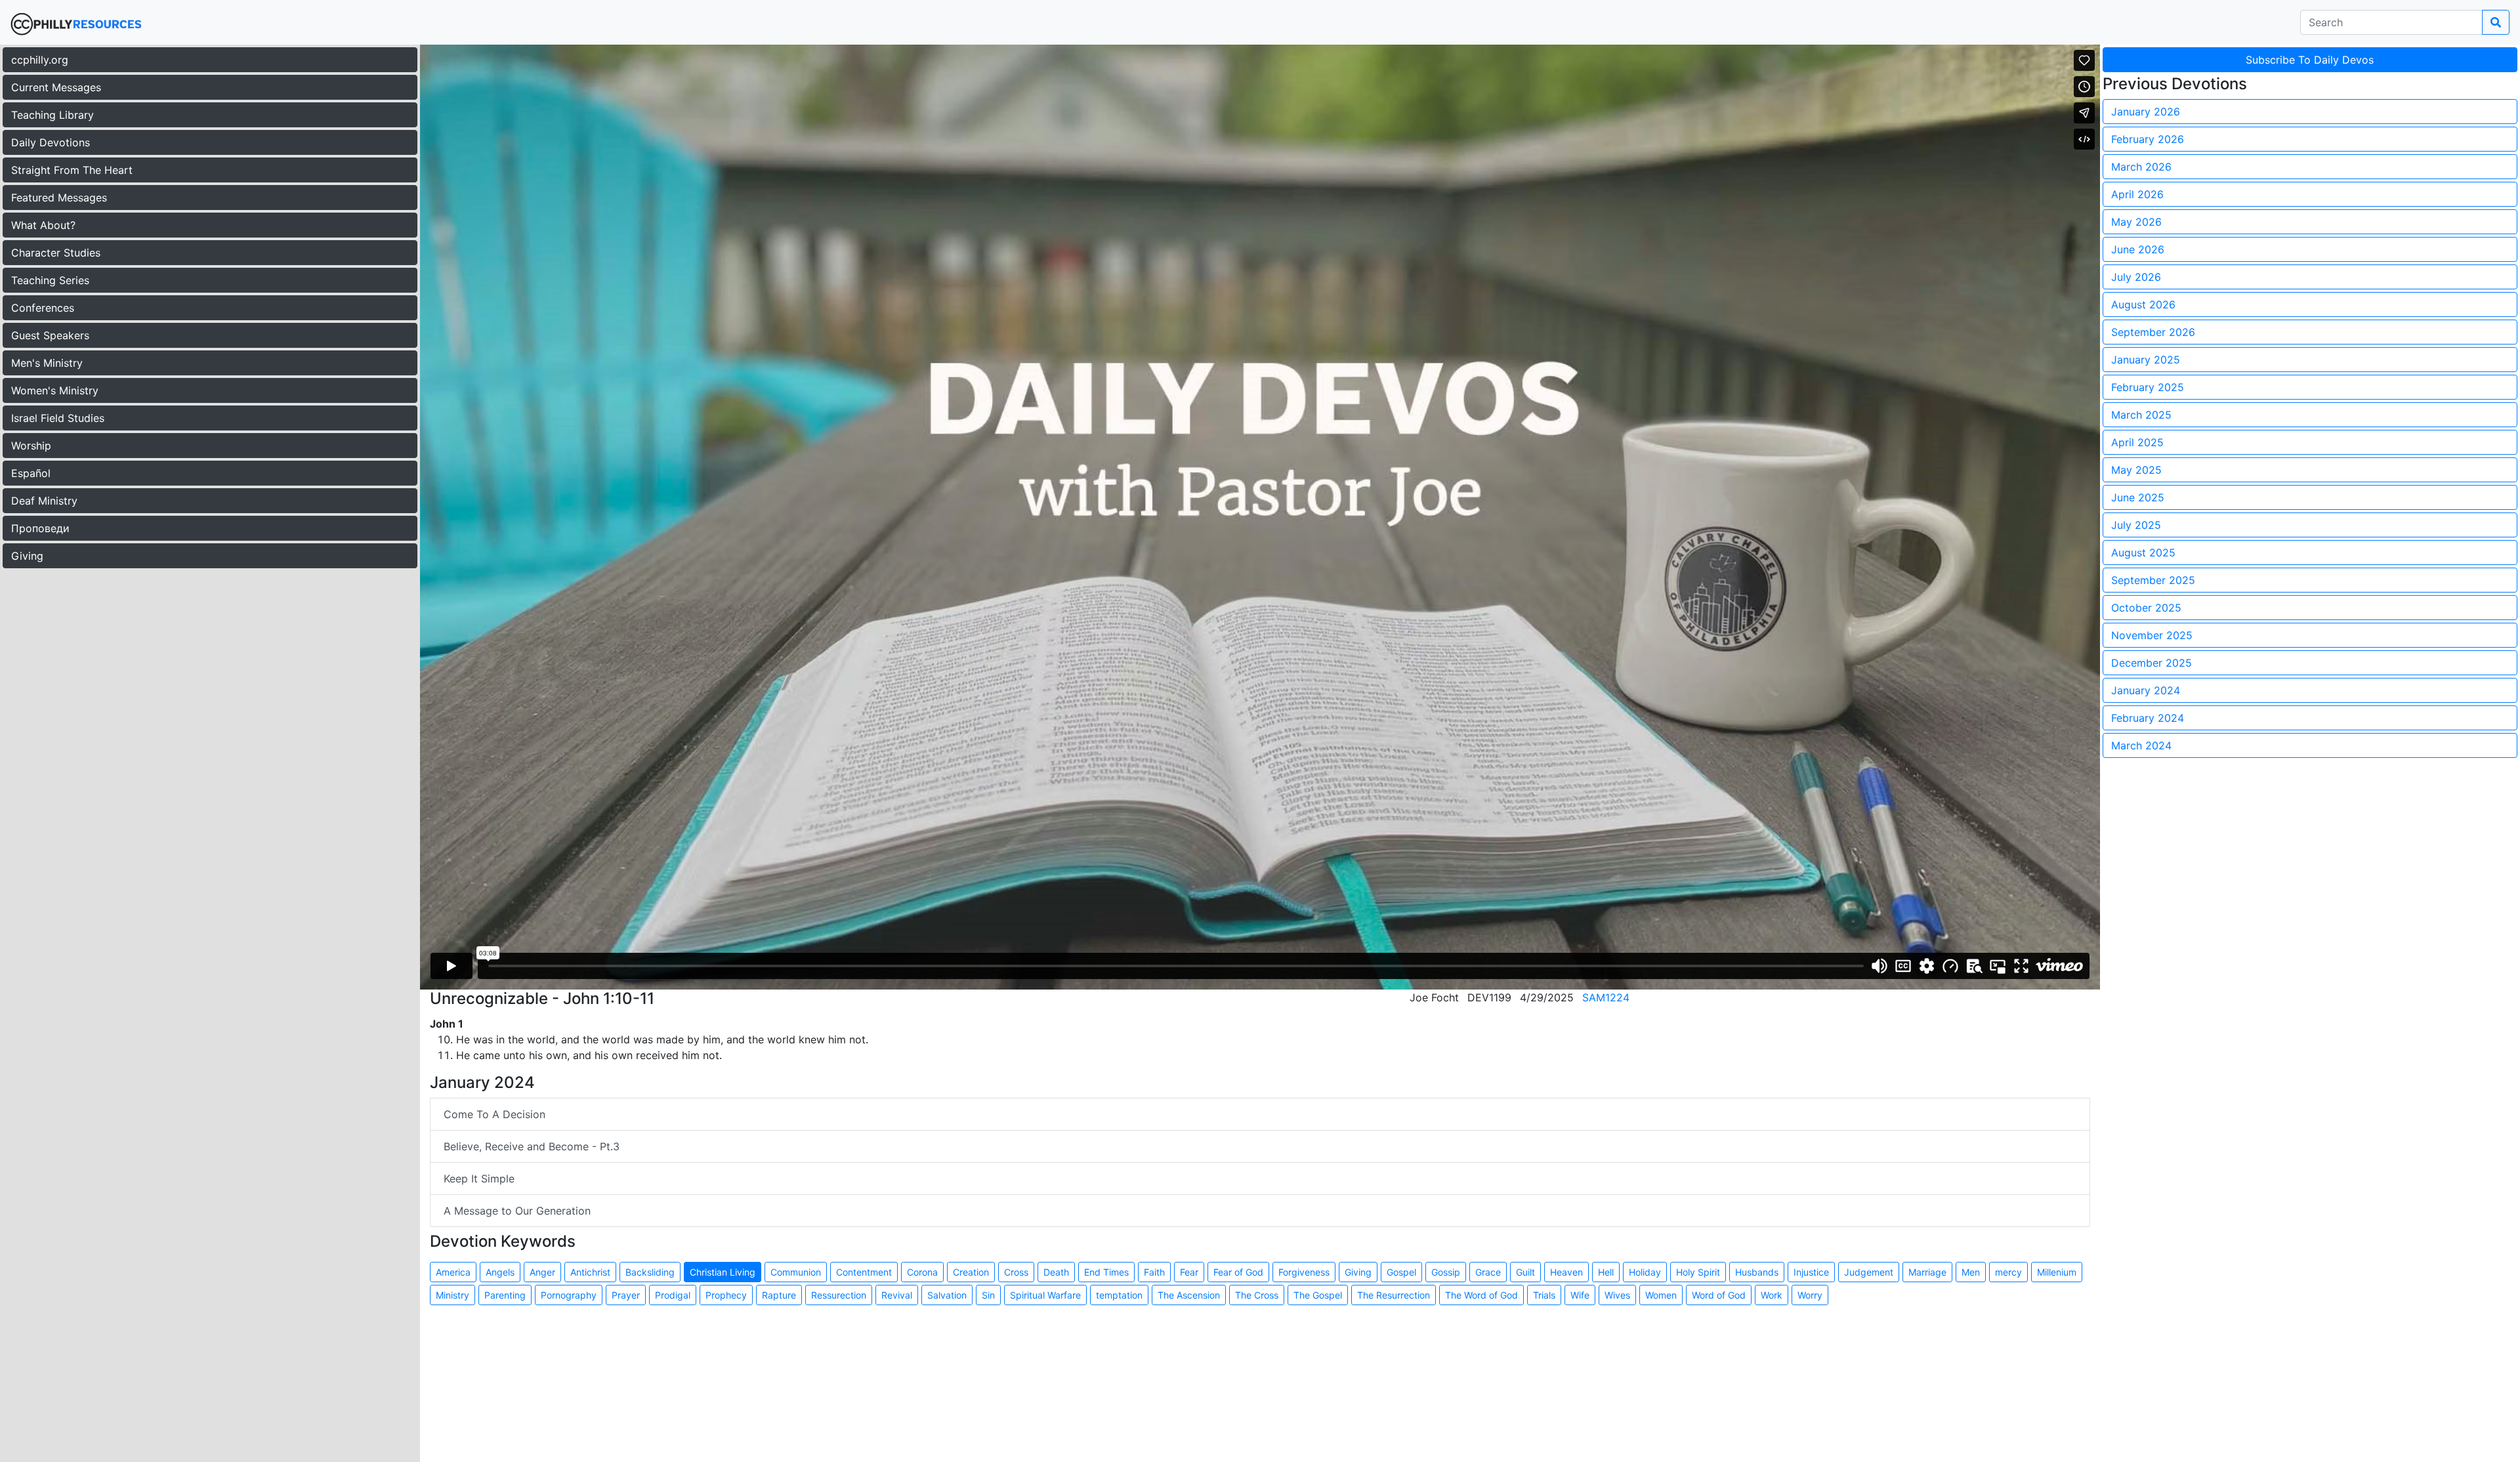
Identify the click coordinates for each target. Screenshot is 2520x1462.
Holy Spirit (1698, 1272)
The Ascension (1189, 1295)
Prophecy (726, 1295)
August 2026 (2143, 304)
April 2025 (2137, 442)
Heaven (1566, 1272)
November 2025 (2152, 635)
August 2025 (2143, 553)
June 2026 (2138, 249)
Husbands (1757, 1272)
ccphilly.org (40, 60)
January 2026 (2146, 112)
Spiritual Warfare (1045, 1295)
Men (1971, 1272)
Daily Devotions (51, 142)
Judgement (1869, 1272)
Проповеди (40, 528)
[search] (2496, 22)
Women (1661, 1295)
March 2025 (2141, 415)
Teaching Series (50, 280)
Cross (1016, 1272)
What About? (43, 225)
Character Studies (56, 253)
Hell (1606, 1272)
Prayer (626, 1295)
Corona (922, 1272)
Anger (542, 1272)
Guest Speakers (50, 335)
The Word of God (1481, 1295)
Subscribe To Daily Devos (2310, 60)
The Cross (1257, 1295)
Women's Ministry (55, 390)
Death (1056, 1272)
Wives (1617, 1295)
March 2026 (2141, 167)
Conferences (43, 308)
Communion (796, 1272)
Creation (971, 1272)
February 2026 (2148, 139)
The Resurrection (1394, 1295)
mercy (2008, 1272)
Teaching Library (52, 115)
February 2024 (2148, 718)
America (453, 1272)
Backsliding (650, 1272)
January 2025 (2146, 360)
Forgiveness (1304, 1272)
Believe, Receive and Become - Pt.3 (532, 1146)
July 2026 (2136, 277)
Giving (27, 556)
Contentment (864, 1272)
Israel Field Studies (58, 418)
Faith (1154, 1272)
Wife (1580, 1295)
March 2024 (2141, 745)
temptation (1119, 1295)
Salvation (947, 1295)
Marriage (1927, 1272)
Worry (1810, 1295)
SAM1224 (1606, 997)
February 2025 (2148, 387)
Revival (897, 1295)
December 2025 (2152, 663)
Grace (1488, 1272)
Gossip (1446, 1272)
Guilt (1525, 1272)
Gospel (1401, 1272)
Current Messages (56, 87)
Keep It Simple (479, 1179)
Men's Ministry (47, 363)
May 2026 (2136, 222)
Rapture (779, 1295)
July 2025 (2136, 525)
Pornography (569, 1295)
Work (1772, 1295)
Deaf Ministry (44, 501)
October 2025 (2146, 608)
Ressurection (839, 1295)
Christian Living (723, 1272)
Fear (1189, 1272)
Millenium (2057, 1272)
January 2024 (2146, 690)
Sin (988, 1295)
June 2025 (2138, 497)
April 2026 (2137, 194)
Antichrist (590, 1272)
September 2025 (2153, 580)
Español (31, 473)
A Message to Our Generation (517, 1211)
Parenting (505, 1295)
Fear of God (1238, 1272)
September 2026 (2153, 332)
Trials (1544, 1295)
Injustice (1811, 1272)
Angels (500, 1272)
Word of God (1719, 1295)
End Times (1106, 1272)
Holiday (1645, 1272)
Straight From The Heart (72, 170)
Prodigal (673, 1295)
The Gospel (1318, 1295)
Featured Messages (59, 198)
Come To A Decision (494, 1114)
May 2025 (2136, 470)
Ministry (452, 1295)
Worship (31, 446)
